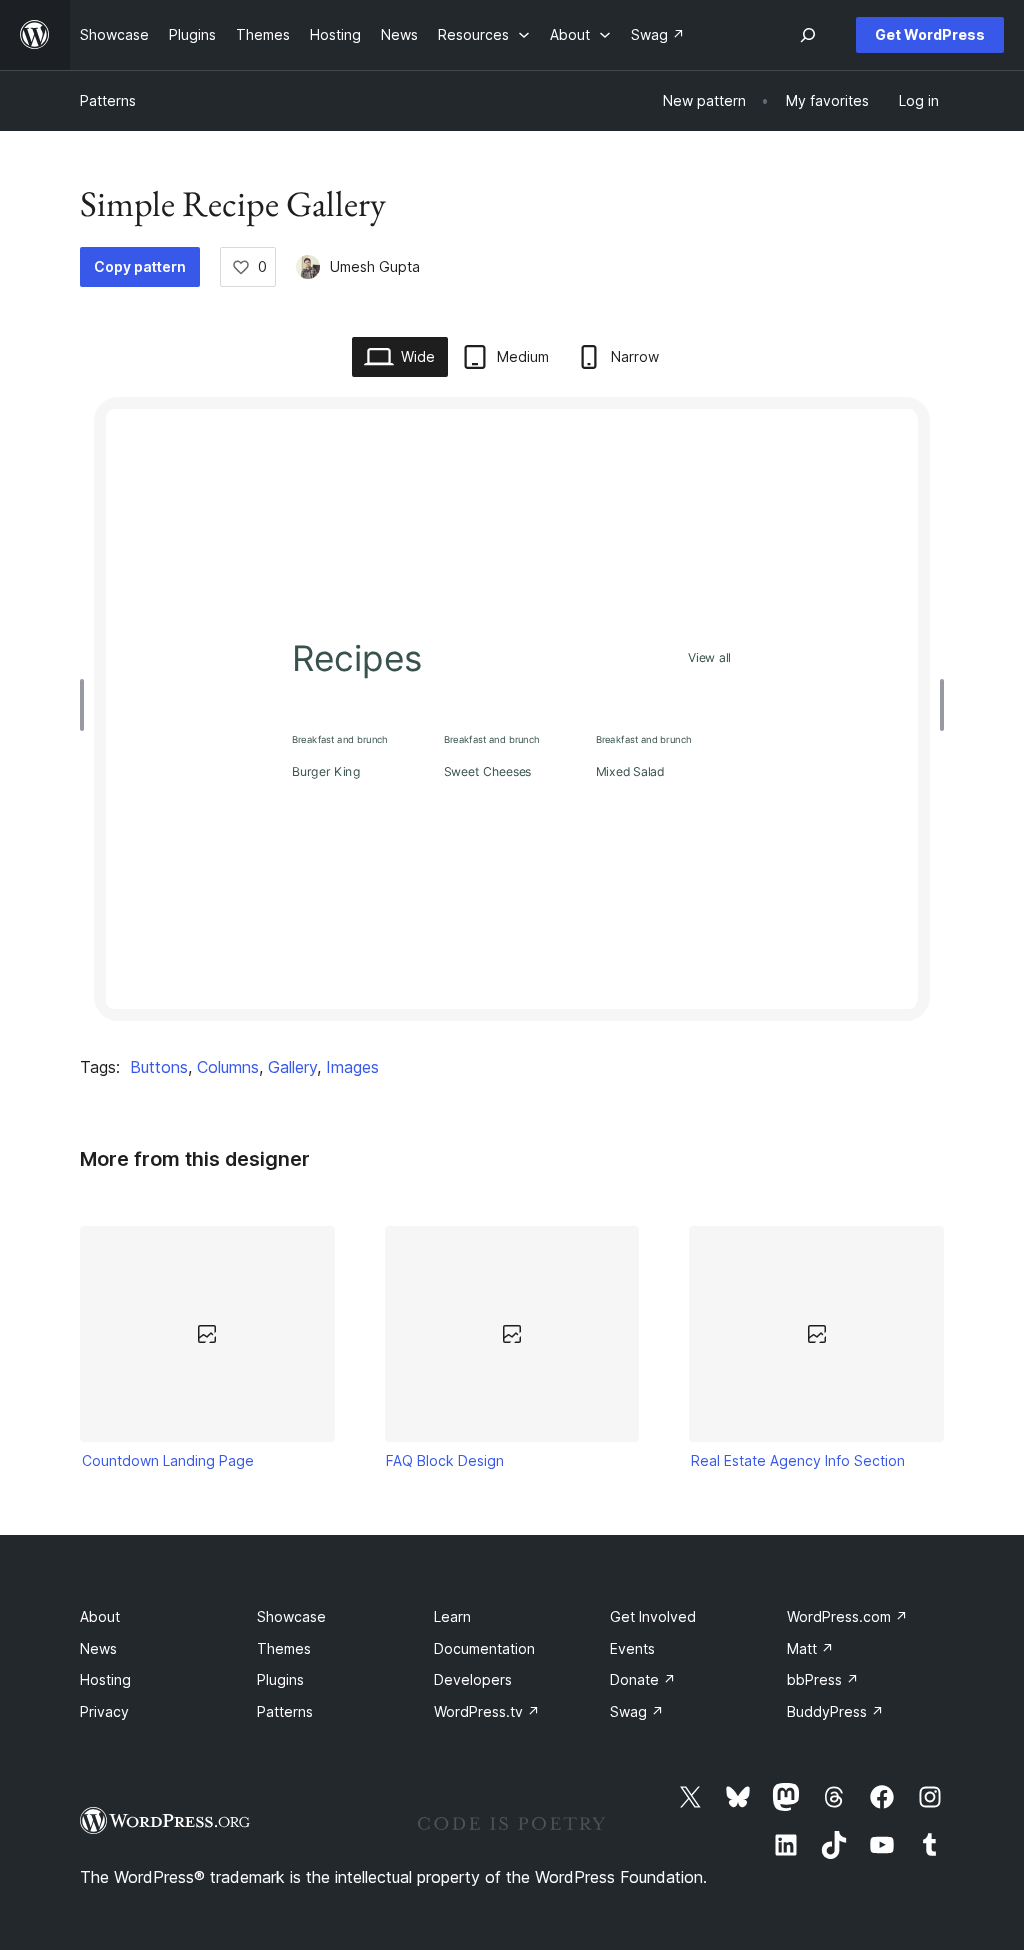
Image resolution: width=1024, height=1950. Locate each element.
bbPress (823, 1679)
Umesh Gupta (375, 266)
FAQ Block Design (445, 1460)
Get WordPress (930, 34)
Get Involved (653, 1616)
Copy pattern (140, 266)
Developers (473, 1679)
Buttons (159, 1067)
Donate (643, 1679)
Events (632, 1648)
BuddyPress (835, 1711)
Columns (228, 1067)
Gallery (292, 1067)
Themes (284, 1648)
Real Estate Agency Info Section (798, 1460)
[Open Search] (808, 35)
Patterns (108, 100)
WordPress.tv (487, 1711)
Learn (452, 1616)
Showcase (291, 1616)
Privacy (104, 1711)
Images (352, 1067)
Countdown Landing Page (168, 1460)
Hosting (105, 1679)
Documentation (484, 1648)
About (100, 1616)
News (98, 1648)
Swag (637, 1711)
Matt (810, 1648)
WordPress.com (847, 1616)
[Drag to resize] (87, 705)
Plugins (280, 1679)
